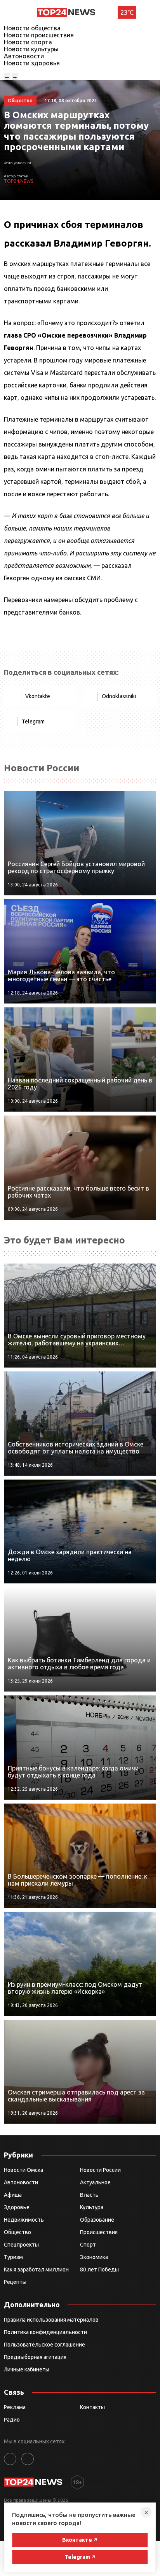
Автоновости (24, 56)
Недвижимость (24, 2220)
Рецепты (15, 2282)
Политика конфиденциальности (45, 2332)
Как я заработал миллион (36, 2270)
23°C (127, 12)
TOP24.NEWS (18, 181)
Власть (89, 2195)
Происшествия (99, 2232)
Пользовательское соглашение (44, 2345)
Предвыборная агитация (35, 2357)
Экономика (94, 2257)
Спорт (88, 2245)
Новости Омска (23, 2170)
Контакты (92, 2407)
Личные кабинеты (27, 2369)
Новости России (100, 2170)
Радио (12, 2420)
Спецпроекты (21, 2245)
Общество (17, 2232)
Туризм (13, 2257)
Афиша (13, 2195)
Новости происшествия (39, 35)
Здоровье (17, 2207)
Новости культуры (31, 49)
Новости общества (32, 28)
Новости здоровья (32, 63)
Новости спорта (28, 42)
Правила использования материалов (51, 2320)
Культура (92, 2207)
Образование (97, 2220)
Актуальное (95, 2182)
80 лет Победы (99, 2270)
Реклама (15, 2407)
